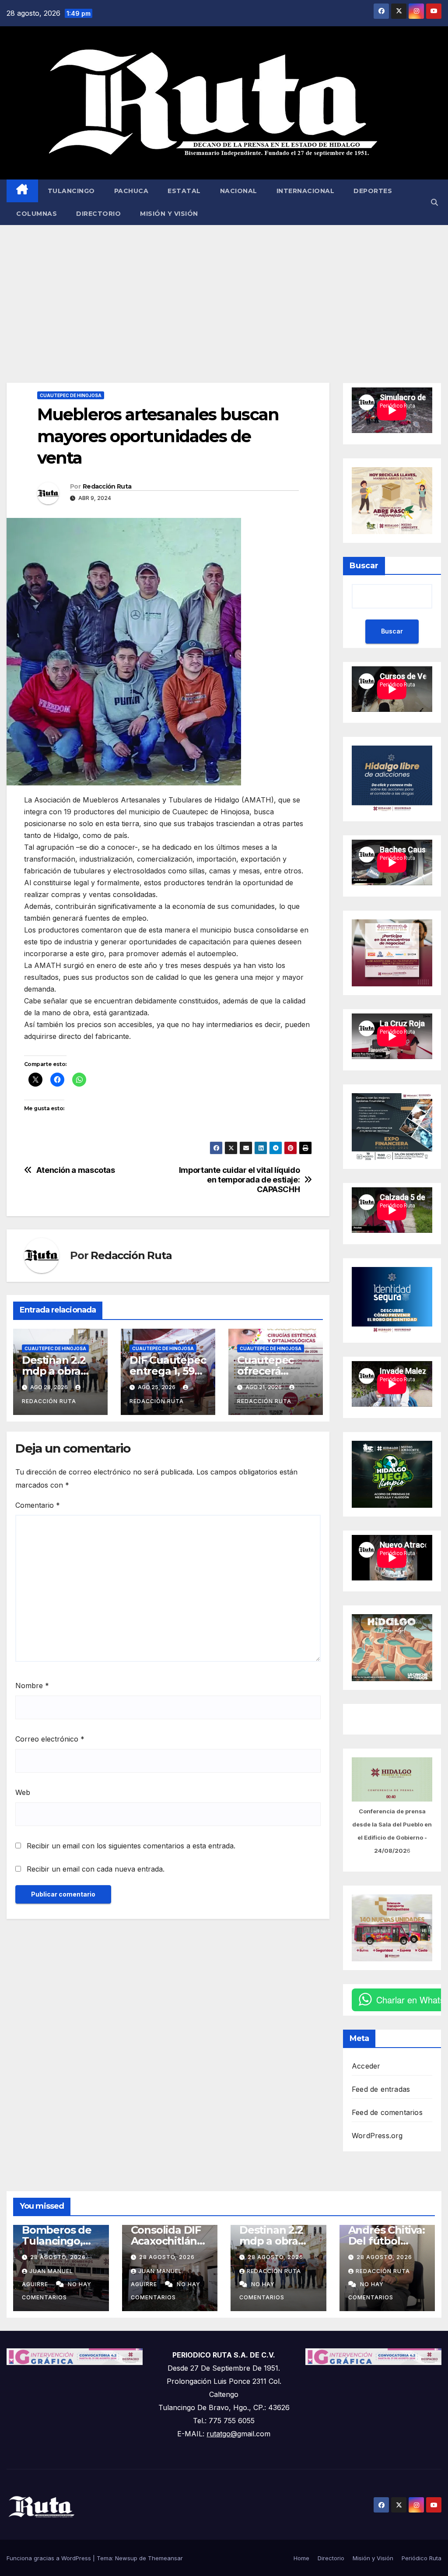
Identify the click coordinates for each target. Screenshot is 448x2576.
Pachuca (131, 191)
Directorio (98, 214)
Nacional (239, 191)
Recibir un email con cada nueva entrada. (96, 1869)
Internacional (306, 191)
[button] (434, 202)
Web (23, 1792)
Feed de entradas (381, 2089)
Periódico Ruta (422, 2558)
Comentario (38, 1505)
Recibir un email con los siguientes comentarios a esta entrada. (131, 1846)
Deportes (373, 191)
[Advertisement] (224, 291)
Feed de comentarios (387, 2112)
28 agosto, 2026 (58, 2257)
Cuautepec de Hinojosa (71, 395)
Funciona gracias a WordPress (50, 2558)
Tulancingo (71, 191)
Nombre (32, 1686)
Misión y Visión (169, 214)
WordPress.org (377, 2136)
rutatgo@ (222, 2434)
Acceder (366, 2066)
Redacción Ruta (107, 486)
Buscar (364, 566)
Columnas (37, 214)
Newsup (126, 2558)
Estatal (184, 191)
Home (301, 2558)
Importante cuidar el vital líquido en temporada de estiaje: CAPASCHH (240, 1180)
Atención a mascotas (76, 1170)
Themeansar (165, 2558)
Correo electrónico (50, 1739)
